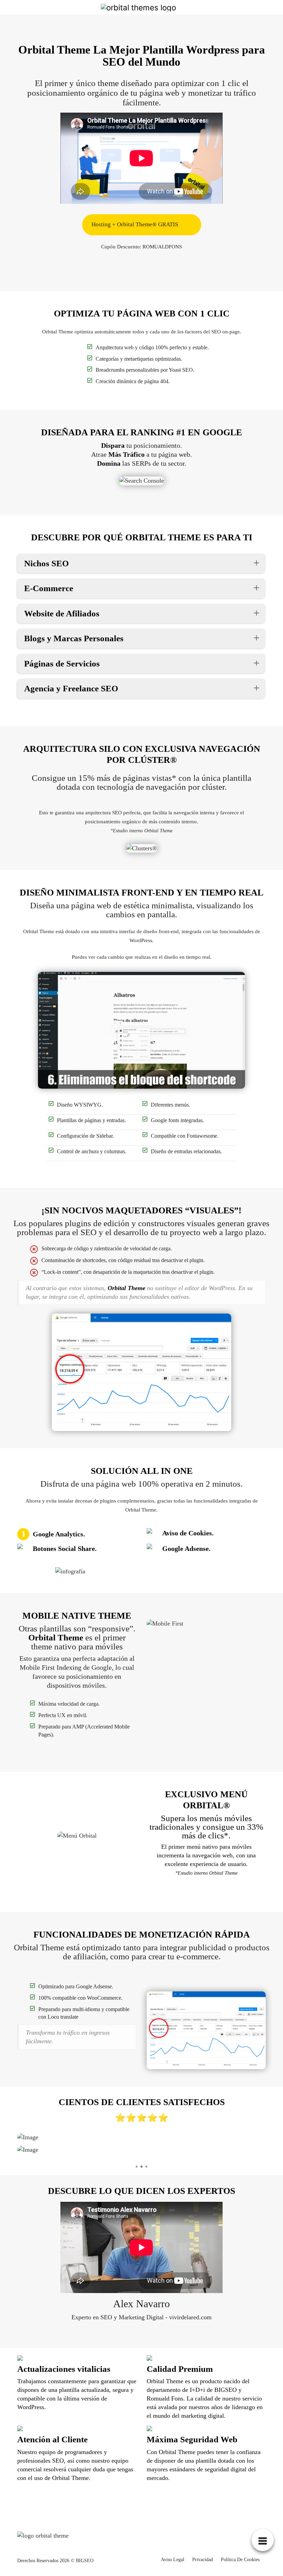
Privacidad (203, 2560)
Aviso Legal (173, 2560)
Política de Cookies (240, 2560)
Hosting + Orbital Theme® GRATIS (135, 224)
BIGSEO (85, 2561)
